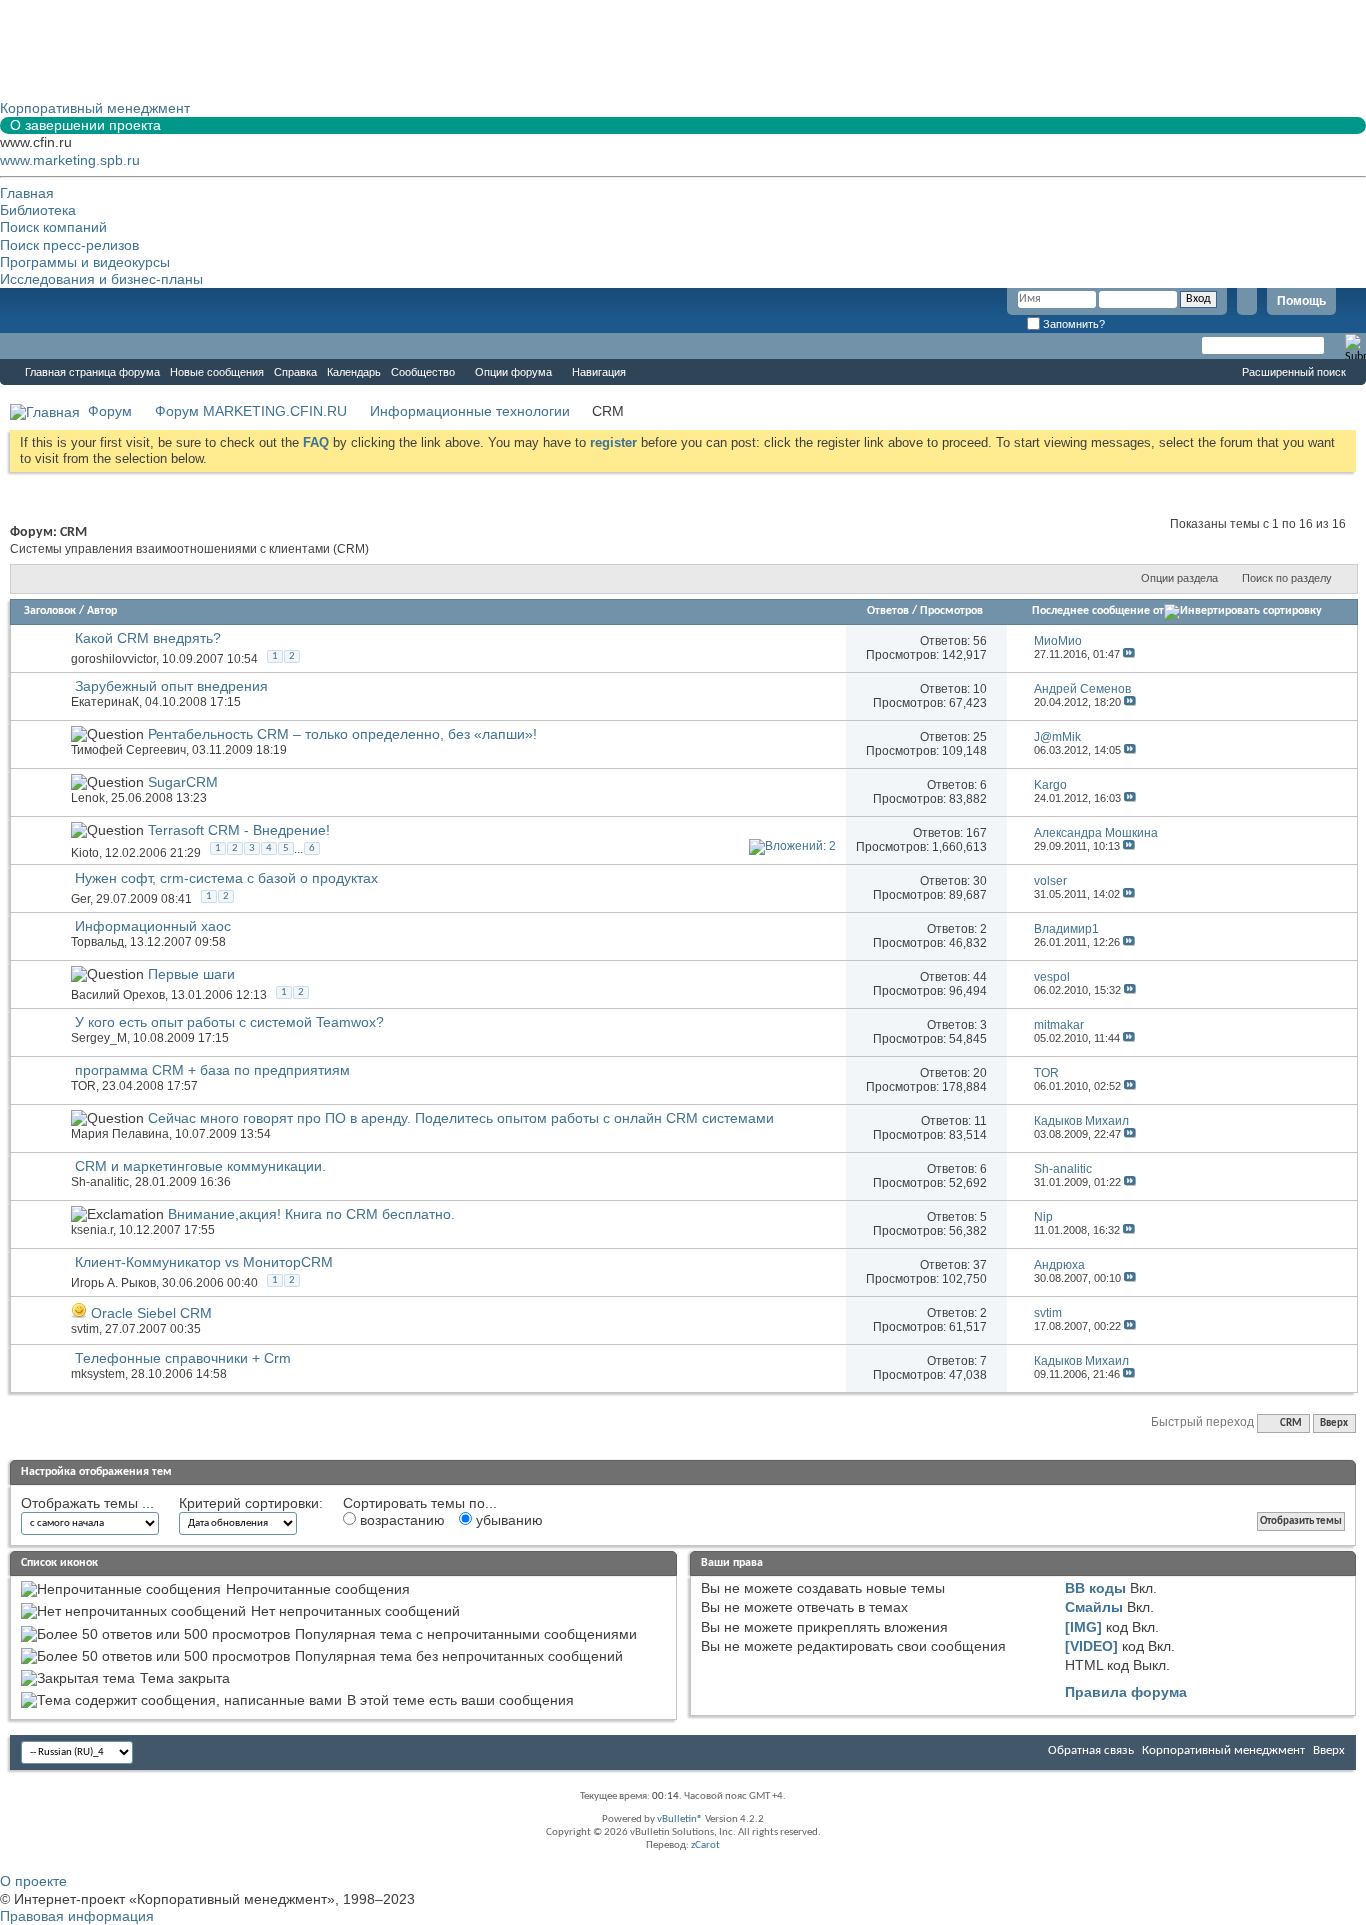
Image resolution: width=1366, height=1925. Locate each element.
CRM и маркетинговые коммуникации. (200, 1166)
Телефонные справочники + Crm (183, 1358)
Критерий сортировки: (251, 1503)
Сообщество (423, 372)
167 (976, 833)
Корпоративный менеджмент (1223, 1750)
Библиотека (38, 210)
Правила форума (1126, 1692)
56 (980, 641)
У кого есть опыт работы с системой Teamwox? (229, 1022)
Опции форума (513, 372)
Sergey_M (99, 1038)
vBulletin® (680, 1819)
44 (980, 977)
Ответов (888, 611)
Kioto (85, 853)
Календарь (354, 372)
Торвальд (97, 942)
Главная (27, 193)
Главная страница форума (92, 372)
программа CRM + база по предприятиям (212, 1070)
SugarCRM (183, 782)
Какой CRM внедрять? (148, 638)
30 (980, 881)
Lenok (88, 798)
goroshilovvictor (113, 659)
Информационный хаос (153, 926)
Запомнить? (1072, 324)
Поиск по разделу (1287, 578)
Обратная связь (1091, 1750)
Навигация (599, 372)
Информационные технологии (470, 411)
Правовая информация (77, 1916)
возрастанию (400, 1520)
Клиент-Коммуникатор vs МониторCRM (204, 1262)
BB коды (1095, 1588)
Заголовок (50, 611)
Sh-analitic (100, 1182)
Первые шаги (191, 974)
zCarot (705, 1845)
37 (980, 1265)
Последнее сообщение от (1098, 611)
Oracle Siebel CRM (151, 1313)
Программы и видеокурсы (85, 262)
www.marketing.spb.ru (70, 160)
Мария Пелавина (120, 1134)
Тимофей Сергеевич (128, 750)
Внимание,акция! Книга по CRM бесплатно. (311, 1214)
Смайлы (1094, 1607)
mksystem (98, 1374)
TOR (83, 1086)
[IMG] (1083, 1627)
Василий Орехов (118, 995)
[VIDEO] (1091, 1646)
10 (980, 689)
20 (980, 1073)
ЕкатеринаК (105, 702)
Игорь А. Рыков (113, 1283)
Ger (80, 899)
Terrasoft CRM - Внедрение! (239, 830)
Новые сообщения (217, 372)
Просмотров (951, 611)
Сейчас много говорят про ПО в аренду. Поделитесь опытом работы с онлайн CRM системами (461, 1118)
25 (980, 737)
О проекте (33, 1881)
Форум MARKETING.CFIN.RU (251, 411)
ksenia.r (92, 1230)
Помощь (1301, 301)
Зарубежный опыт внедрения (171, 686)
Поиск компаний (53, 227)
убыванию (507, 1520)
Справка (295, 372)
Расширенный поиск (1294, 372)
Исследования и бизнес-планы (101, 279)
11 (980, 1121)
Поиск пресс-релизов (69, 245)
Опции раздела (1179, 578)
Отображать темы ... (87, 1503)
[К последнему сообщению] (1129, 654)
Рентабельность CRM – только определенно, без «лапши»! (342, 734)
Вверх (1334, 1423)
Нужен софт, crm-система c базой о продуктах (226, 878)
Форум (40, 346)
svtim (85, 1329)
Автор (102, 611)
